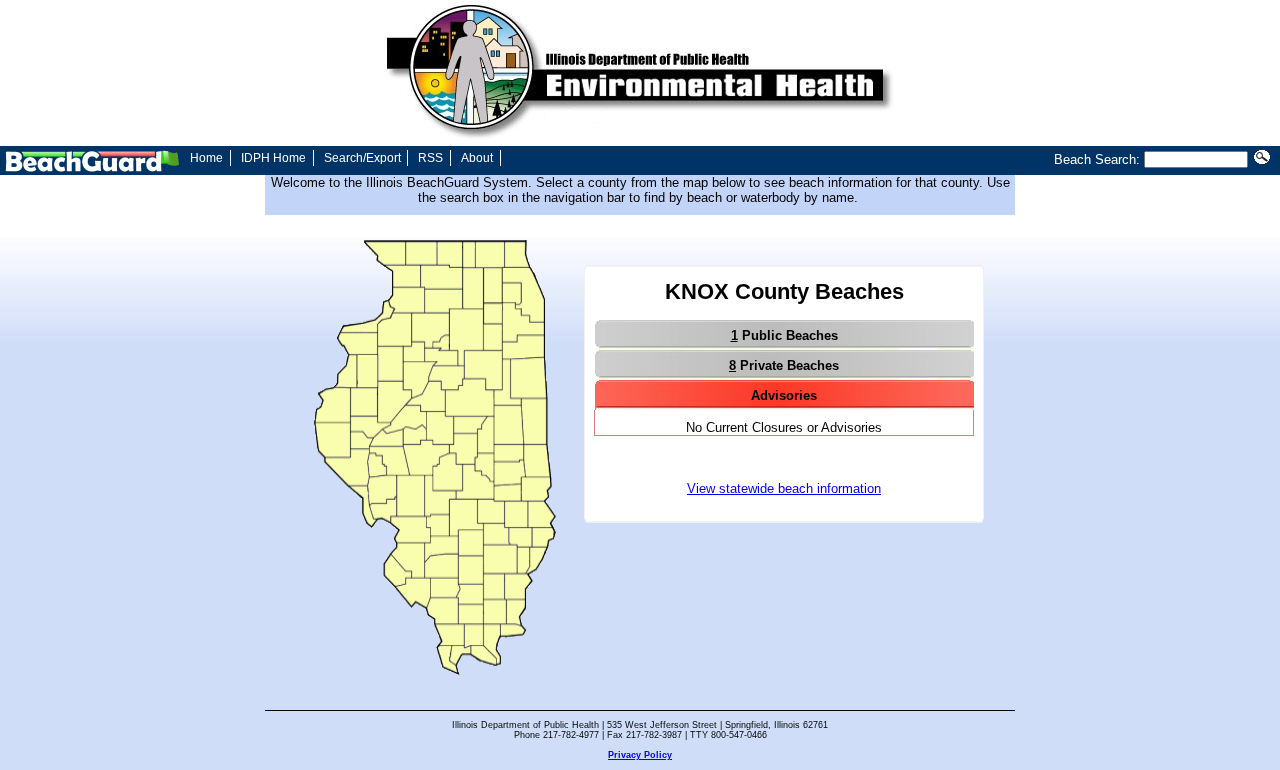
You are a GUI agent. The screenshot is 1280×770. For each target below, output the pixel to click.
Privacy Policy (640, 755)
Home (206, 158)
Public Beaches (784, 335)
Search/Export (362, 158)
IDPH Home (273, 158)
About (477, 158)
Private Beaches (784, 365)
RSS (430, 158)
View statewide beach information (784, 488)
